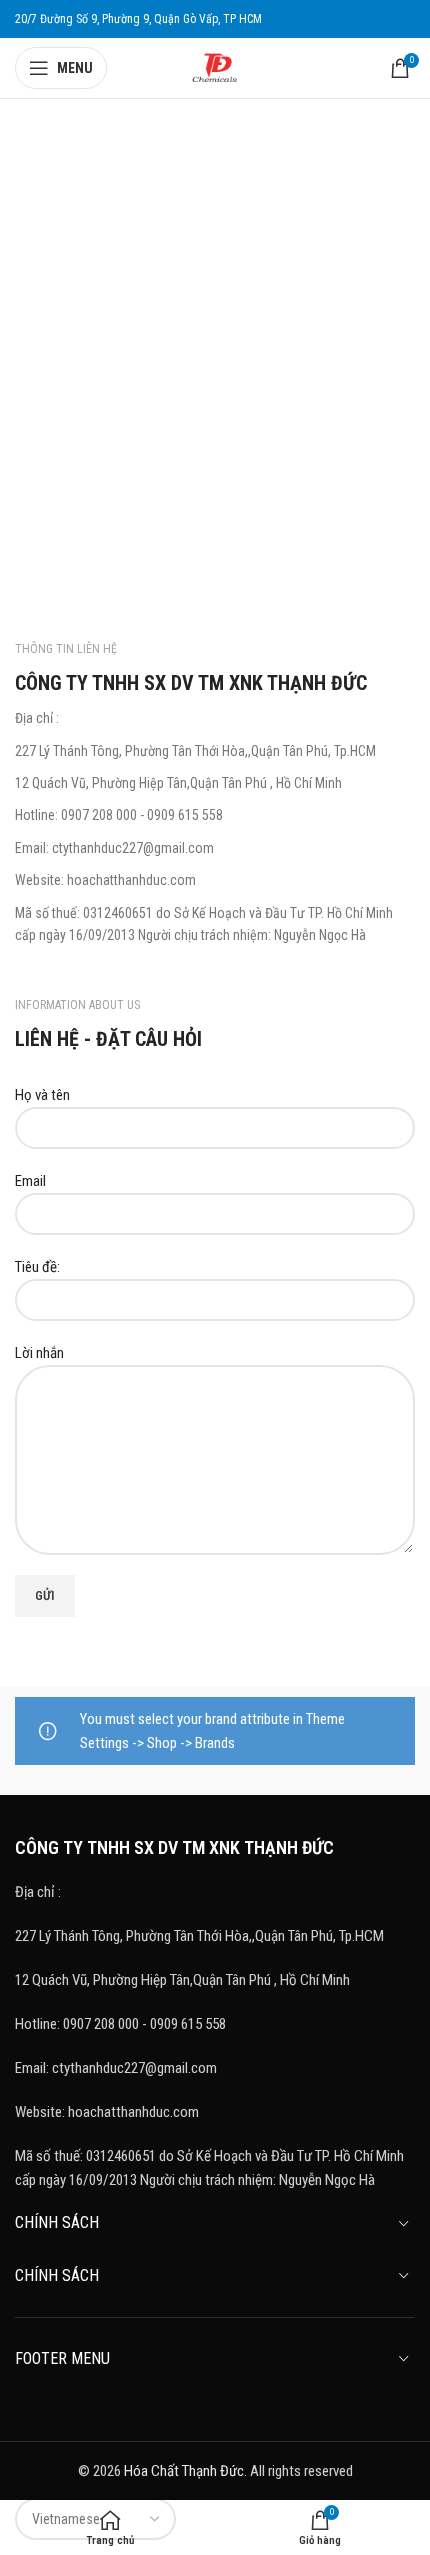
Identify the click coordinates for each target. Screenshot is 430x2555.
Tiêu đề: (37, 1267)
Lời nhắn (39, 1353)
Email (30, 1181)
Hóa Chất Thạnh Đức (184, 2471)
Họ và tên (42, 1095)
